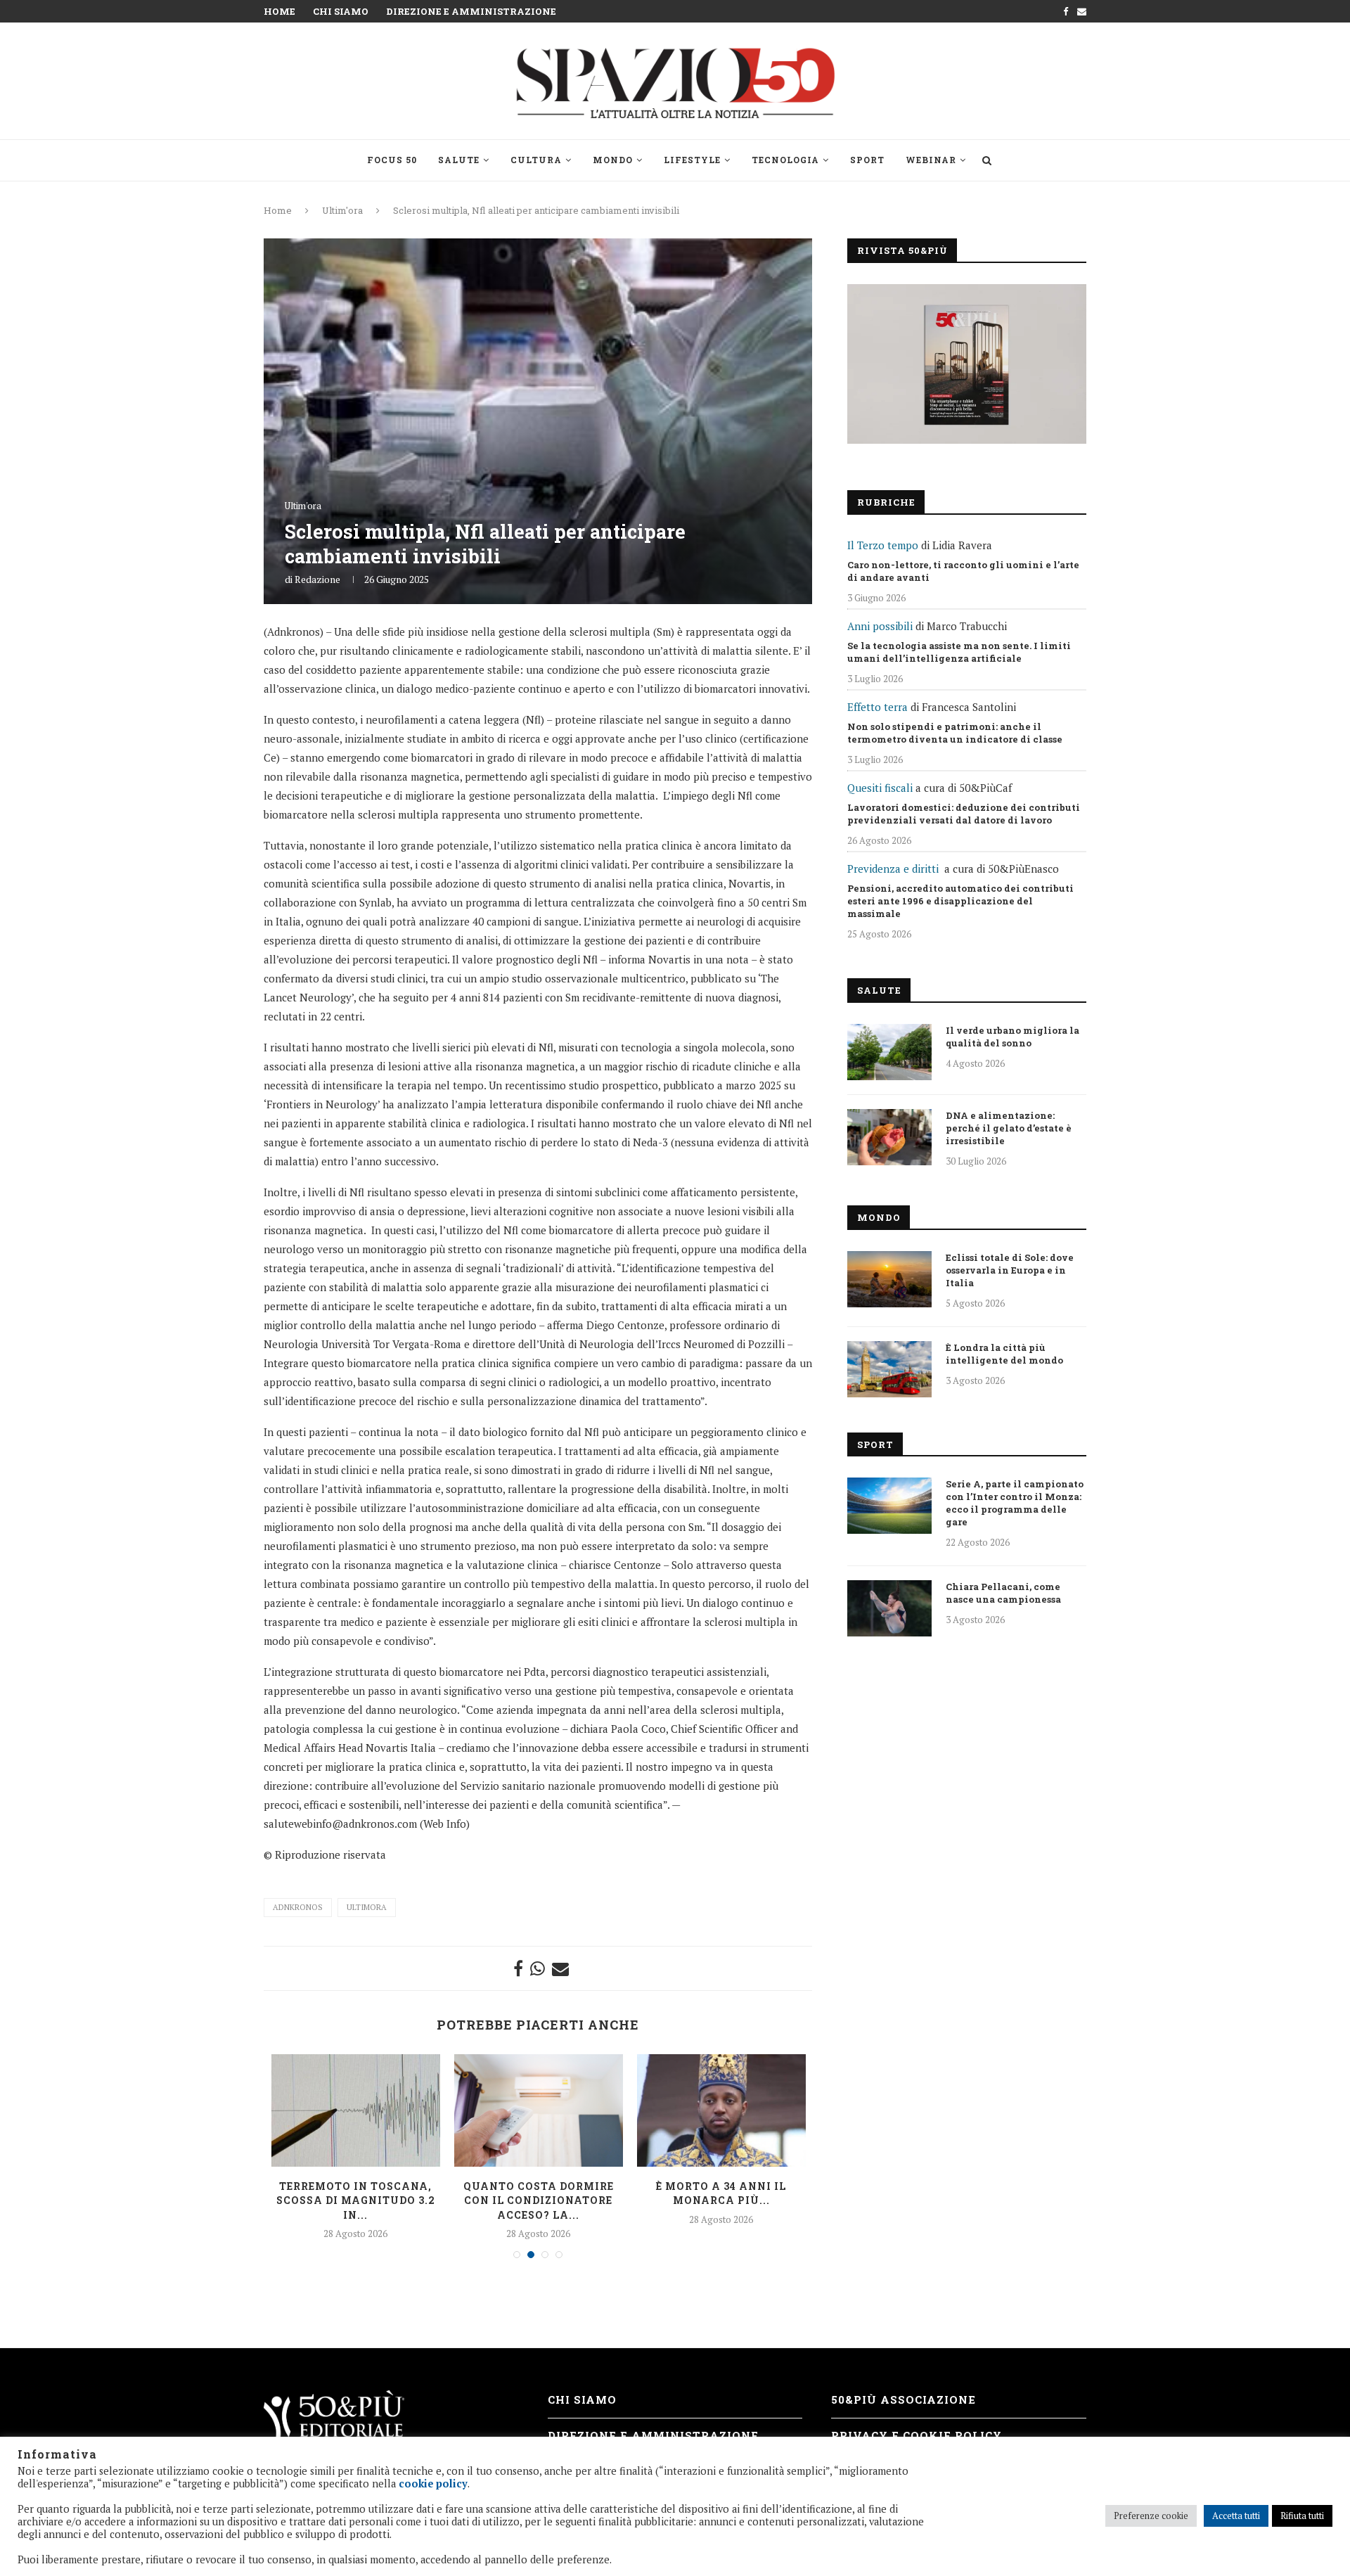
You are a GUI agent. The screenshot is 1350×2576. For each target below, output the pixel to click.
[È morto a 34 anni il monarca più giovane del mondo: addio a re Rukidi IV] (721, 2110)
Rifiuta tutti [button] (1302, 2516)
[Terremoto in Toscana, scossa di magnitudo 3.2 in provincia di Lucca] (356, 2110)
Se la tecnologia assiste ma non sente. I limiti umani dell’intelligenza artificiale (959, 652)
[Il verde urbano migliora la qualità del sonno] (889, 1052)
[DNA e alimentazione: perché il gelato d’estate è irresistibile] (889, 1137)
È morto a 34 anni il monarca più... (721, 2193)
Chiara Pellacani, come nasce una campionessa (1003, 1593)
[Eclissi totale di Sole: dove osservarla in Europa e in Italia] (889, 1279)
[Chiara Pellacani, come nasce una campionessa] (889, 1608)
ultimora (367, 1907)
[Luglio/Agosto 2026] (967, 364)
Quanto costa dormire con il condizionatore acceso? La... (539, 2200)
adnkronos (298, 1907)
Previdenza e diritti (893, 869)
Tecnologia (785, 160)
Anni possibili (880, 626)
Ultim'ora (342, 210)
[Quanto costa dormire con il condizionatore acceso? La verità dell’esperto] (539, 2110)
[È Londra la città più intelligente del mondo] (889, 1369)
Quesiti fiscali (880, 788)
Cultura (536, 160)
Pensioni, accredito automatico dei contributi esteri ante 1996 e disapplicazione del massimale (960, 901)
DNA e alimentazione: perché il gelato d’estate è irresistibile (1009, 1128)
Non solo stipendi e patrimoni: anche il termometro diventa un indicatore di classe (955, 733)
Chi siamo (341, 11)
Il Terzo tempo (883, 545)
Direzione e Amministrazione (471, 11)
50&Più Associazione (904, 2399)
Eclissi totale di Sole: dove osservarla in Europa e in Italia (1010, 1270)
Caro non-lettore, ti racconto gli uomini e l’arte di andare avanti (963, 571)
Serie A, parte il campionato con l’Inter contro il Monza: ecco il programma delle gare (1015, 1503)
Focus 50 (392, 160)
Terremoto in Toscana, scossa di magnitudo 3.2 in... (356, 2200)
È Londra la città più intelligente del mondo (1004, 1354)
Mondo (613, 160)
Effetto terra (877, 707)
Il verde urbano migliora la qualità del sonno (1012, 1037)
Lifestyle (692, 160)
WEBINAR (931, 160)
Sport (867, 160)
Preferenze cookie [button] (1151, 2516)
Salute (459, 160)
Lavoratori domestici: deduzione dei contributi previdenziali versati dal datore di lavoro (964, 814)
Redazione (317, 579)
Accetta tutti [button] (1236, 2516)
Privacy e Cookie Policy (917, 2435)
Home (279, 11)
